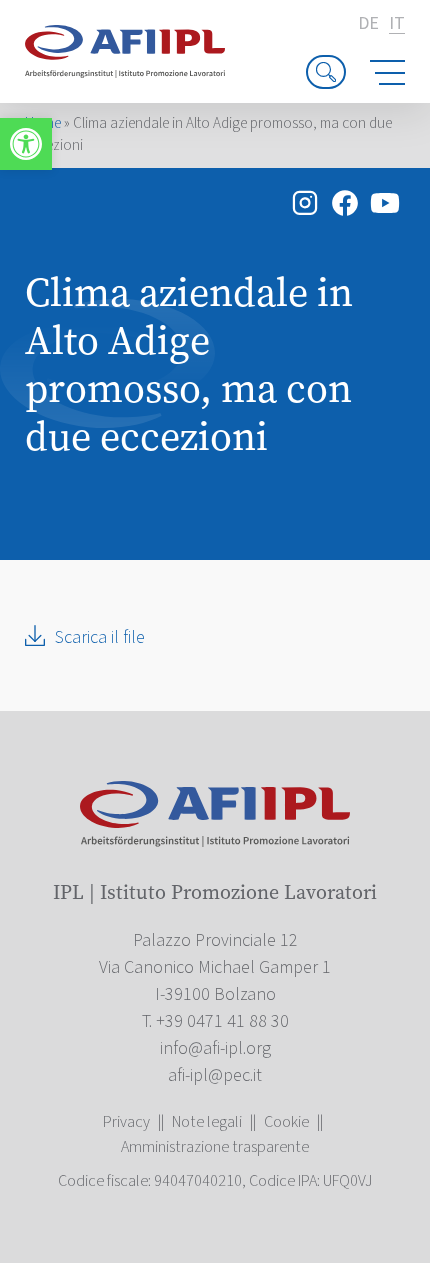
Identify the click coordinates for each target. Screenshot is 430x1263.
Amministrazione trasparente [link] (215, 1147)
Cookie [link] (286, 1122)
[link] (26, 144)
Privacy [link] (126, 1122)
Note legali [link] (207, 1122)
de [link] (368, 24)
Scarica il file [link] (100, 637)
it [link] (397, 24)
